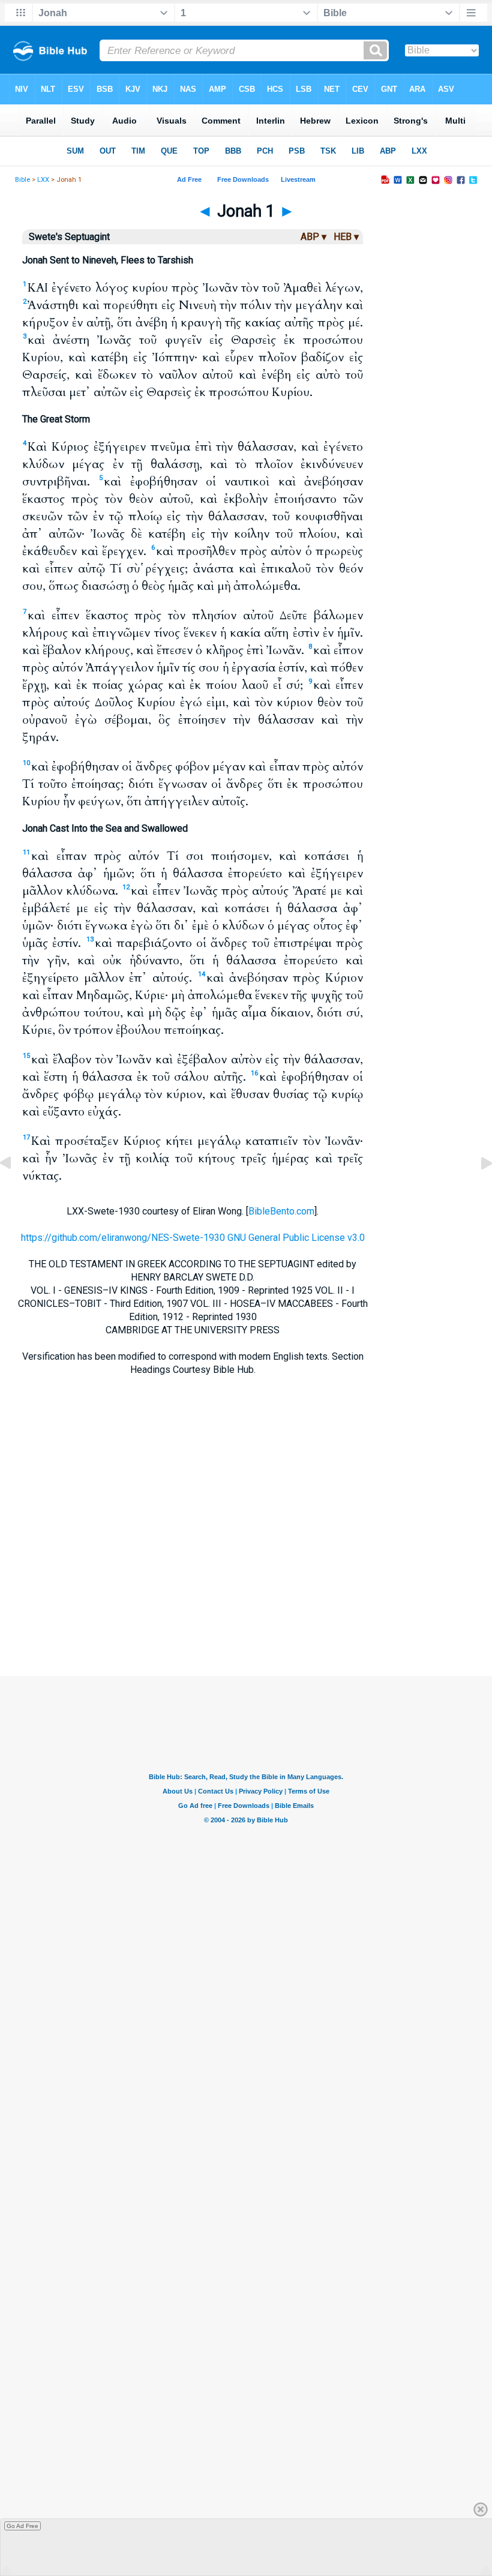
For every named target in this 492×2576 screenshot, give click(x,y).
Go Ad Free (22, 2526)
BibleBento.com (281, 1211)
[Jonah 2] (477, 1190)
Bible (22, 180)
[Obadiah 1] (15, 1190)
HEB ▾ (346, 237)
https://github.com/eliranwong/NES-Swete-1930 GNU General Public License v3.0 (193, 1238)
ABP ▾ (313, 237)
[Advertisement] (246, 1603)
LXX (43, 180)
